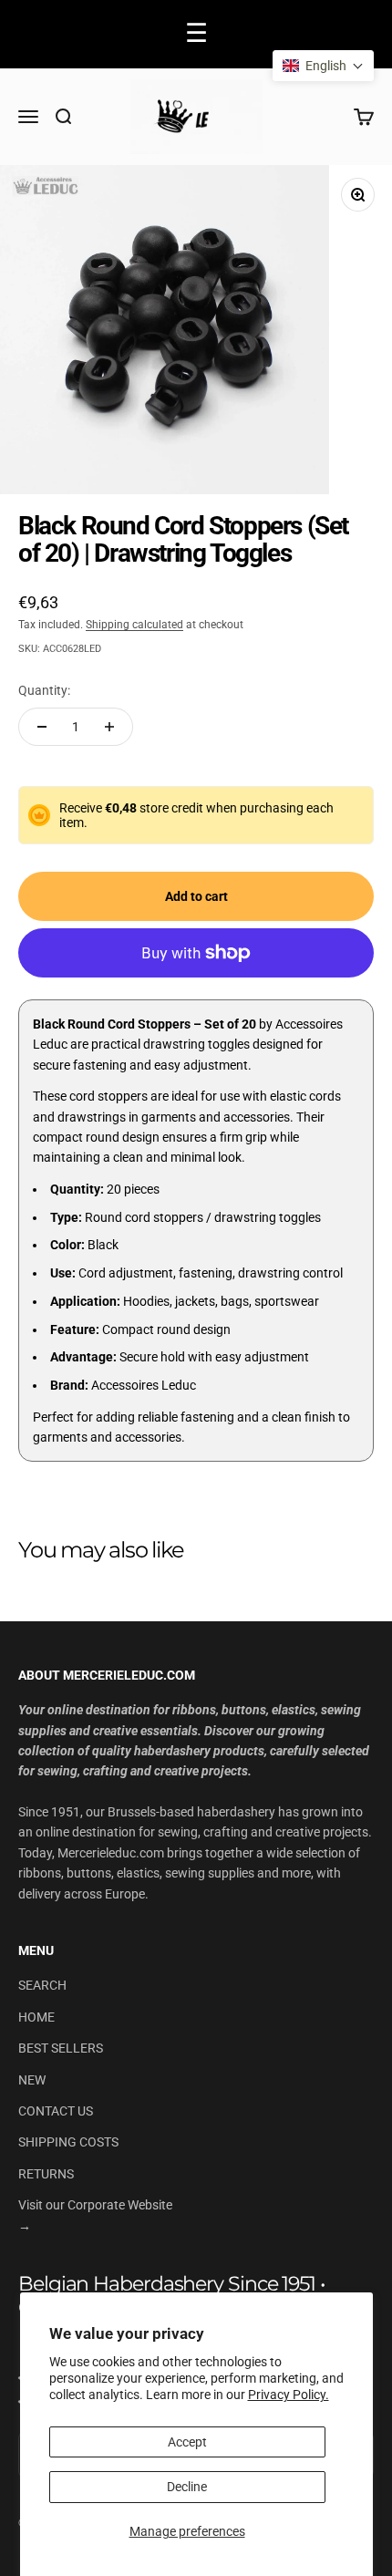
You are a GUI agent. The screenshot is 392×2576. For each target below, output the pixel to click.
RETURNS (46, 2174)
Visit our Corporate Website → (95, 2215)
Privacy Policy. (289, 2395)
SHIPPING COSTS (68, 2142)
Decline (187, 2487)
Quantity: (44, 690)
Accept (187, 2442)
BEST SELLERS (61, 2048)
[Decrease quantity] (42, 727)
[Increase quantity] (109, 727)
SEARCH (42, 1985)
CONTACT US (56, 2111)
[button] (323, 66)
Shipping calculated (134, 625)
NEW (32, 2080)
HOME (36, 2017)
